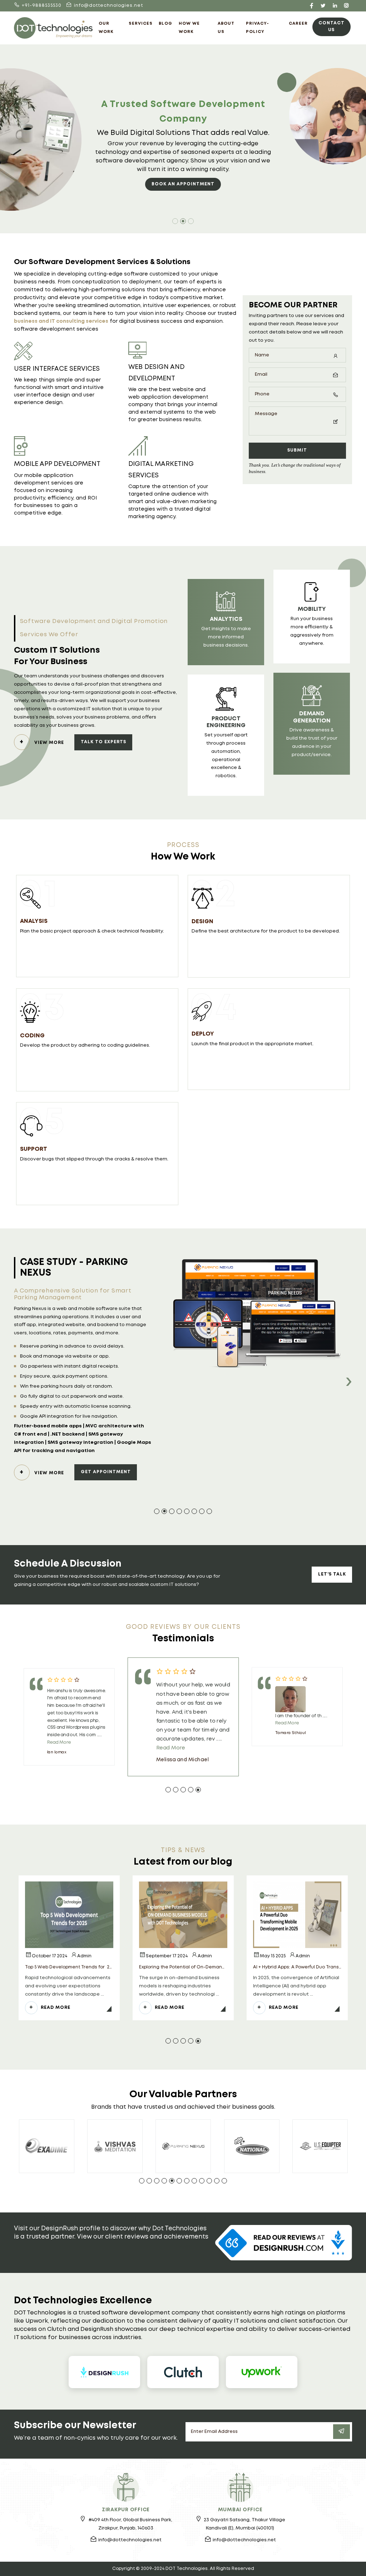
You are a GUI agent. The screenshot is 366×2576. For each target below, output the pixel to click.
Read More (59, 1742)
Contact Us (332, 26)
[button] (157, 1511)
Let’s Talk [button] (332, 1574)
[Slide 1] (175, 221)
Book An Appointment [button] (183, 184)
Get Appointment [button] (106, 1500)
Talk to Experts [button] (103, 742)
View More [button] (49, 743)
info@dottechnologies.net (108, 6)
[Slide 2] (183, 221)
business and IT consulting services (61, 321)
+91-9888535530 (42, 6)
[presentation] (348, 1383)
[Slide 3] (191, 221)
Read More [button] (56, 2008)
